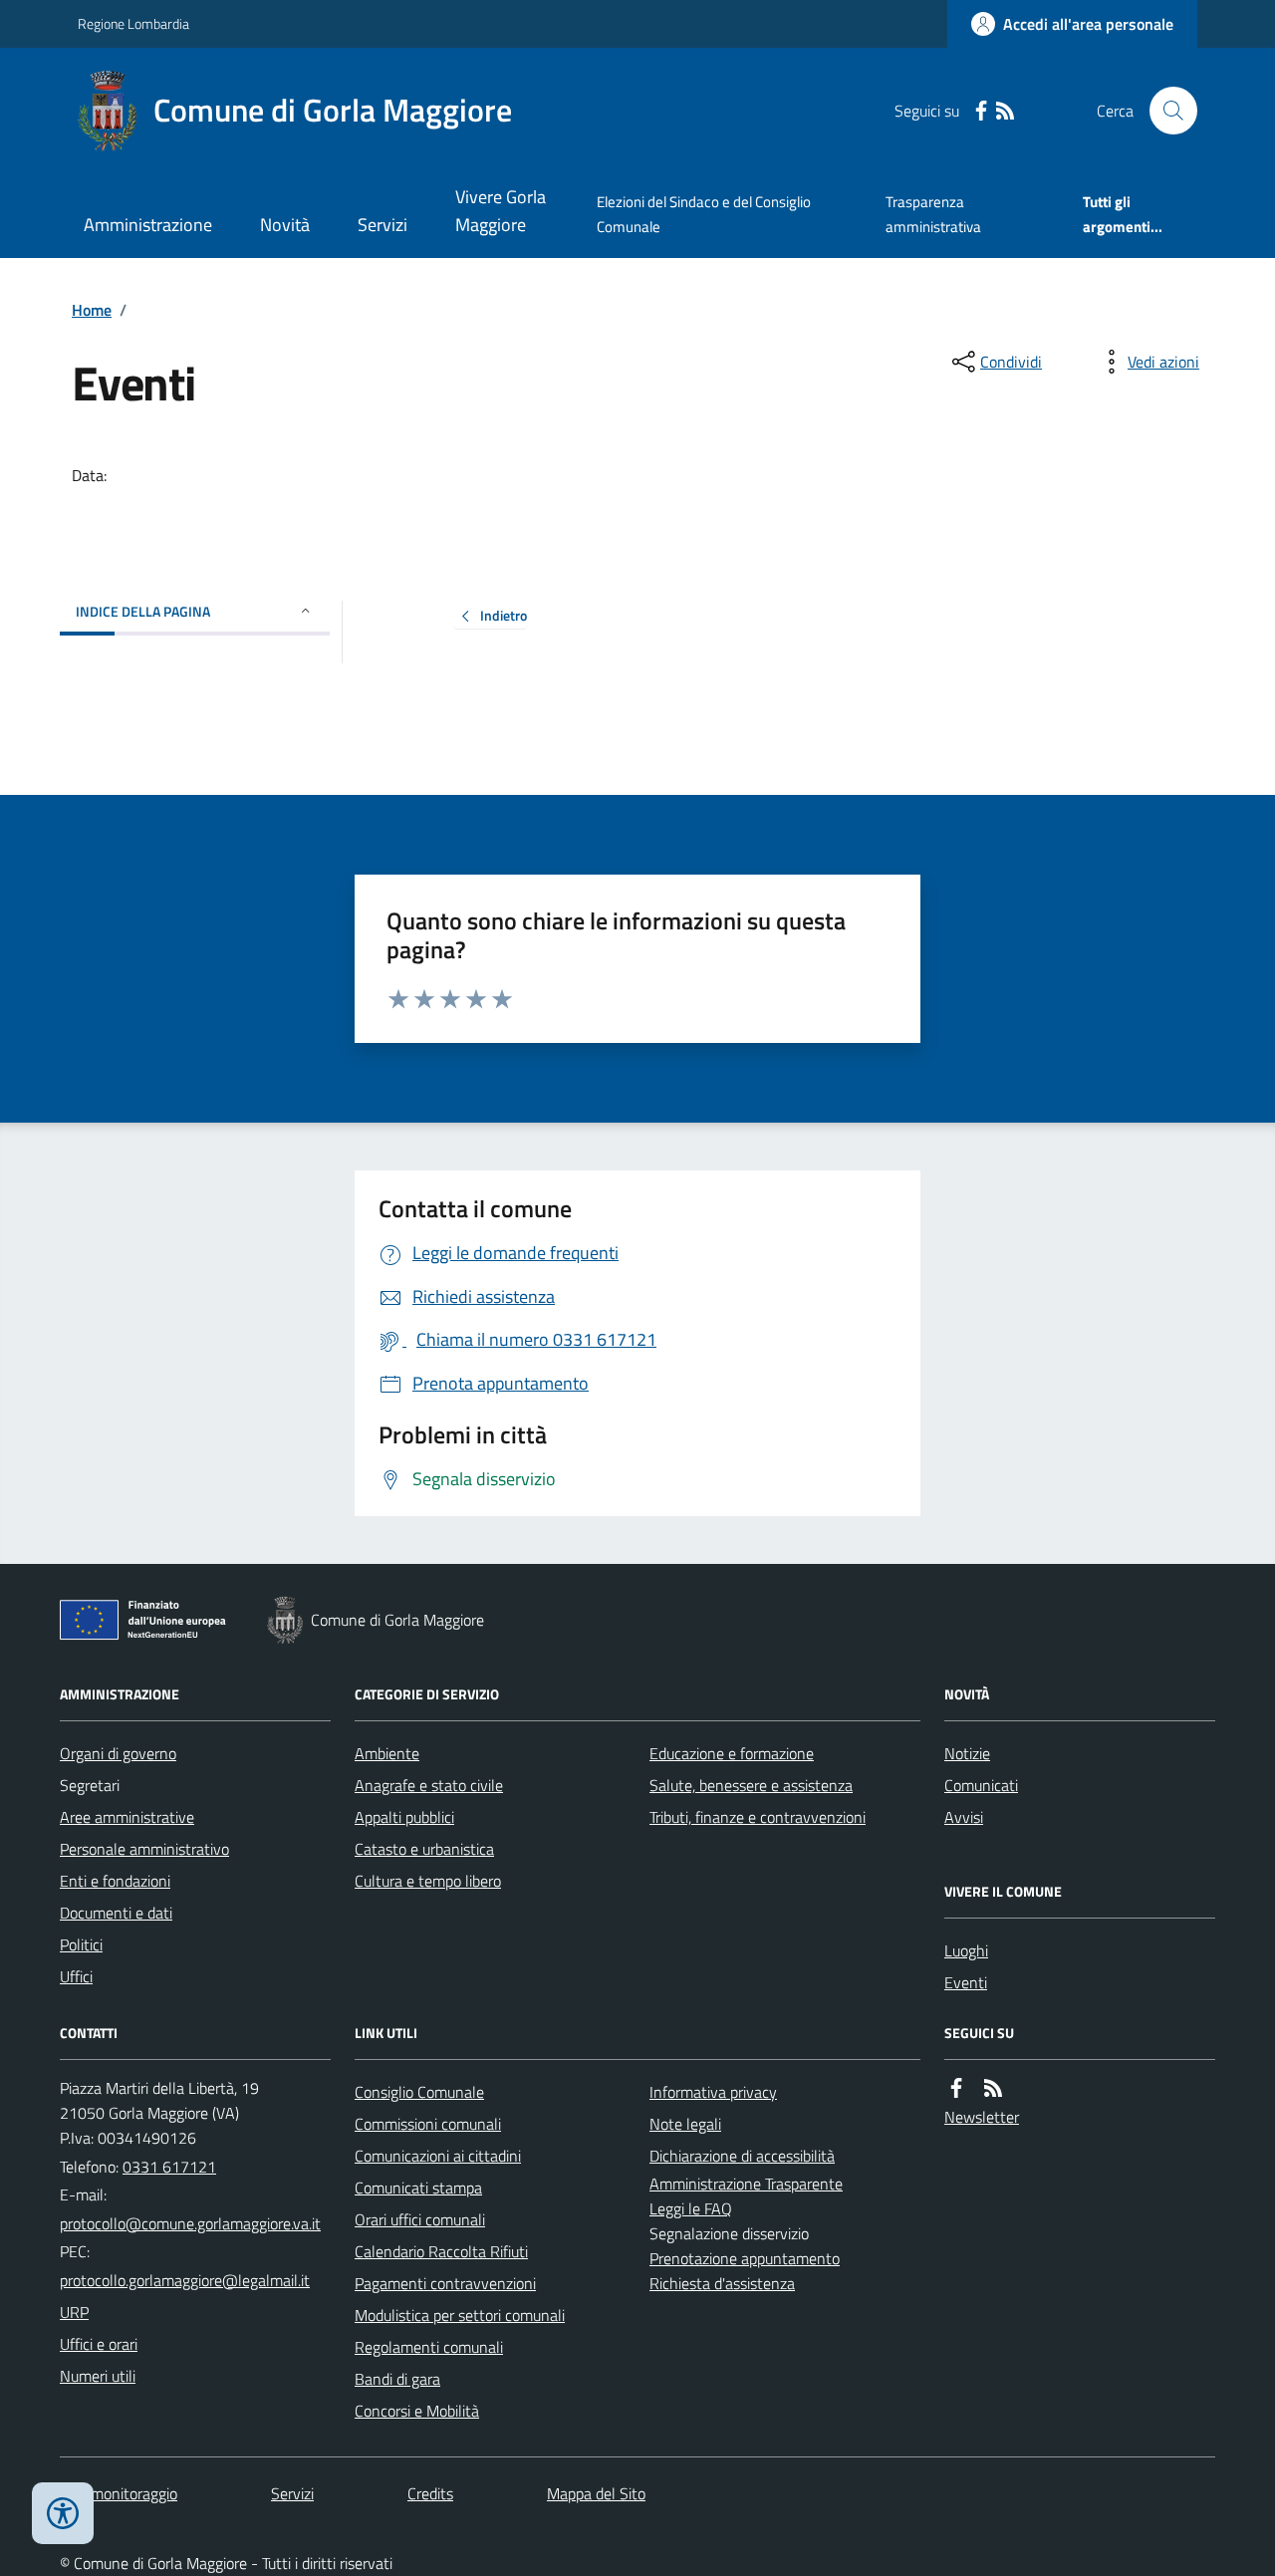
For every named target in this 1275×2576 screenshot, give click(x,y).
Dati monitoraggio (119, 2493)
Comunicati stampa (418, 2188)
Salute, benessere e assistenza (751, 1785)
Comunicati (981, 1785)
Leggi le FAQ (691, 2208)
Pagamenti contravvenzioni (445, 2283)
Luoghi (966, 1950)
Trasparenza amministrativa (933, 214)
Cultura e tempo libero (428, 1881)
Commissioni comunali (428, 2124)
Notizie (967, 1753)
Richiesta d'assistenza (722, 2283)
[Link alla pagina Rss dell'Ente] (993, 2088)
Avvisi (964, 1817)
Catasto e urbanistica (424, 1849)
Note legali (685, 2124)
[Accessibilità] (63, 2513)
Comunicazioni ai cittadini (438, 2156)
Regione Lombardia (133, 23)
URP (74, 2312)
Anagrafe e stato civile (429, 1785)
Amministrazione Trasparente (746, 2184)
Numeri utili (98, 2376)
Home (92, 310)
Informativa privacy (713, 2092)
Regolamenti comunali (429, 2347)
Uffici (76, 1976)
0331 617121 (169, 2167)
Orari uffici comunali (420, 2219)
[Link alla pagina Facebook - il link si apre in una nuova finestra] (981, 111)
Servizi (382, 225)
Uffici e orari (99, 2344)
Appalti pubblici (404, 1817)
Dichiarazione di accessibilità (742, 2156)
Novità (285, 225)
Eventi (966, 1982)
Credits (430, 2493)
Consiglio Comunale (419, 2092)
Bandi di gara (397, 2379)
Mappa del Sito (596, 2493)
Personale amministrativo (144, 1849)
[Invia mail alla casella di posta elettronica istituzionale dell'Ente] (190, 2223)
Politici (81, 1944)
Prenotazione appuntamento (745, 2258)
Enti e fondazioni (115, 1881)
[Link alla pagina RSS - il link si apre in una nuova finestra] (1005, 111)
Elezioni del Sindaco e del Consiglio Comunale (704, 214)
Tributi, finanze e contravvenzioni (758, 1817)
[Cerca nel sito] (1165, 111)
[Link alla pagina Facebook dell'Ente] (956, 2088)
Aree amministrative (127, 1817)
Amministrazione (148, 225)
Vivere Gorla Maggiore (501, 211)
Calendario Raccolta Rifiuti (441, 2251)
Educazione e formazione (732, 1753)
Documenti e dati (116, 1913)
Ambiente (387, 1753)
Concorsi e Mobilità (417, 2411)
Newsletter (982, 2117)
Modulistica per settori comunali (460, 2315)
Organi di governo (118, 1753)
